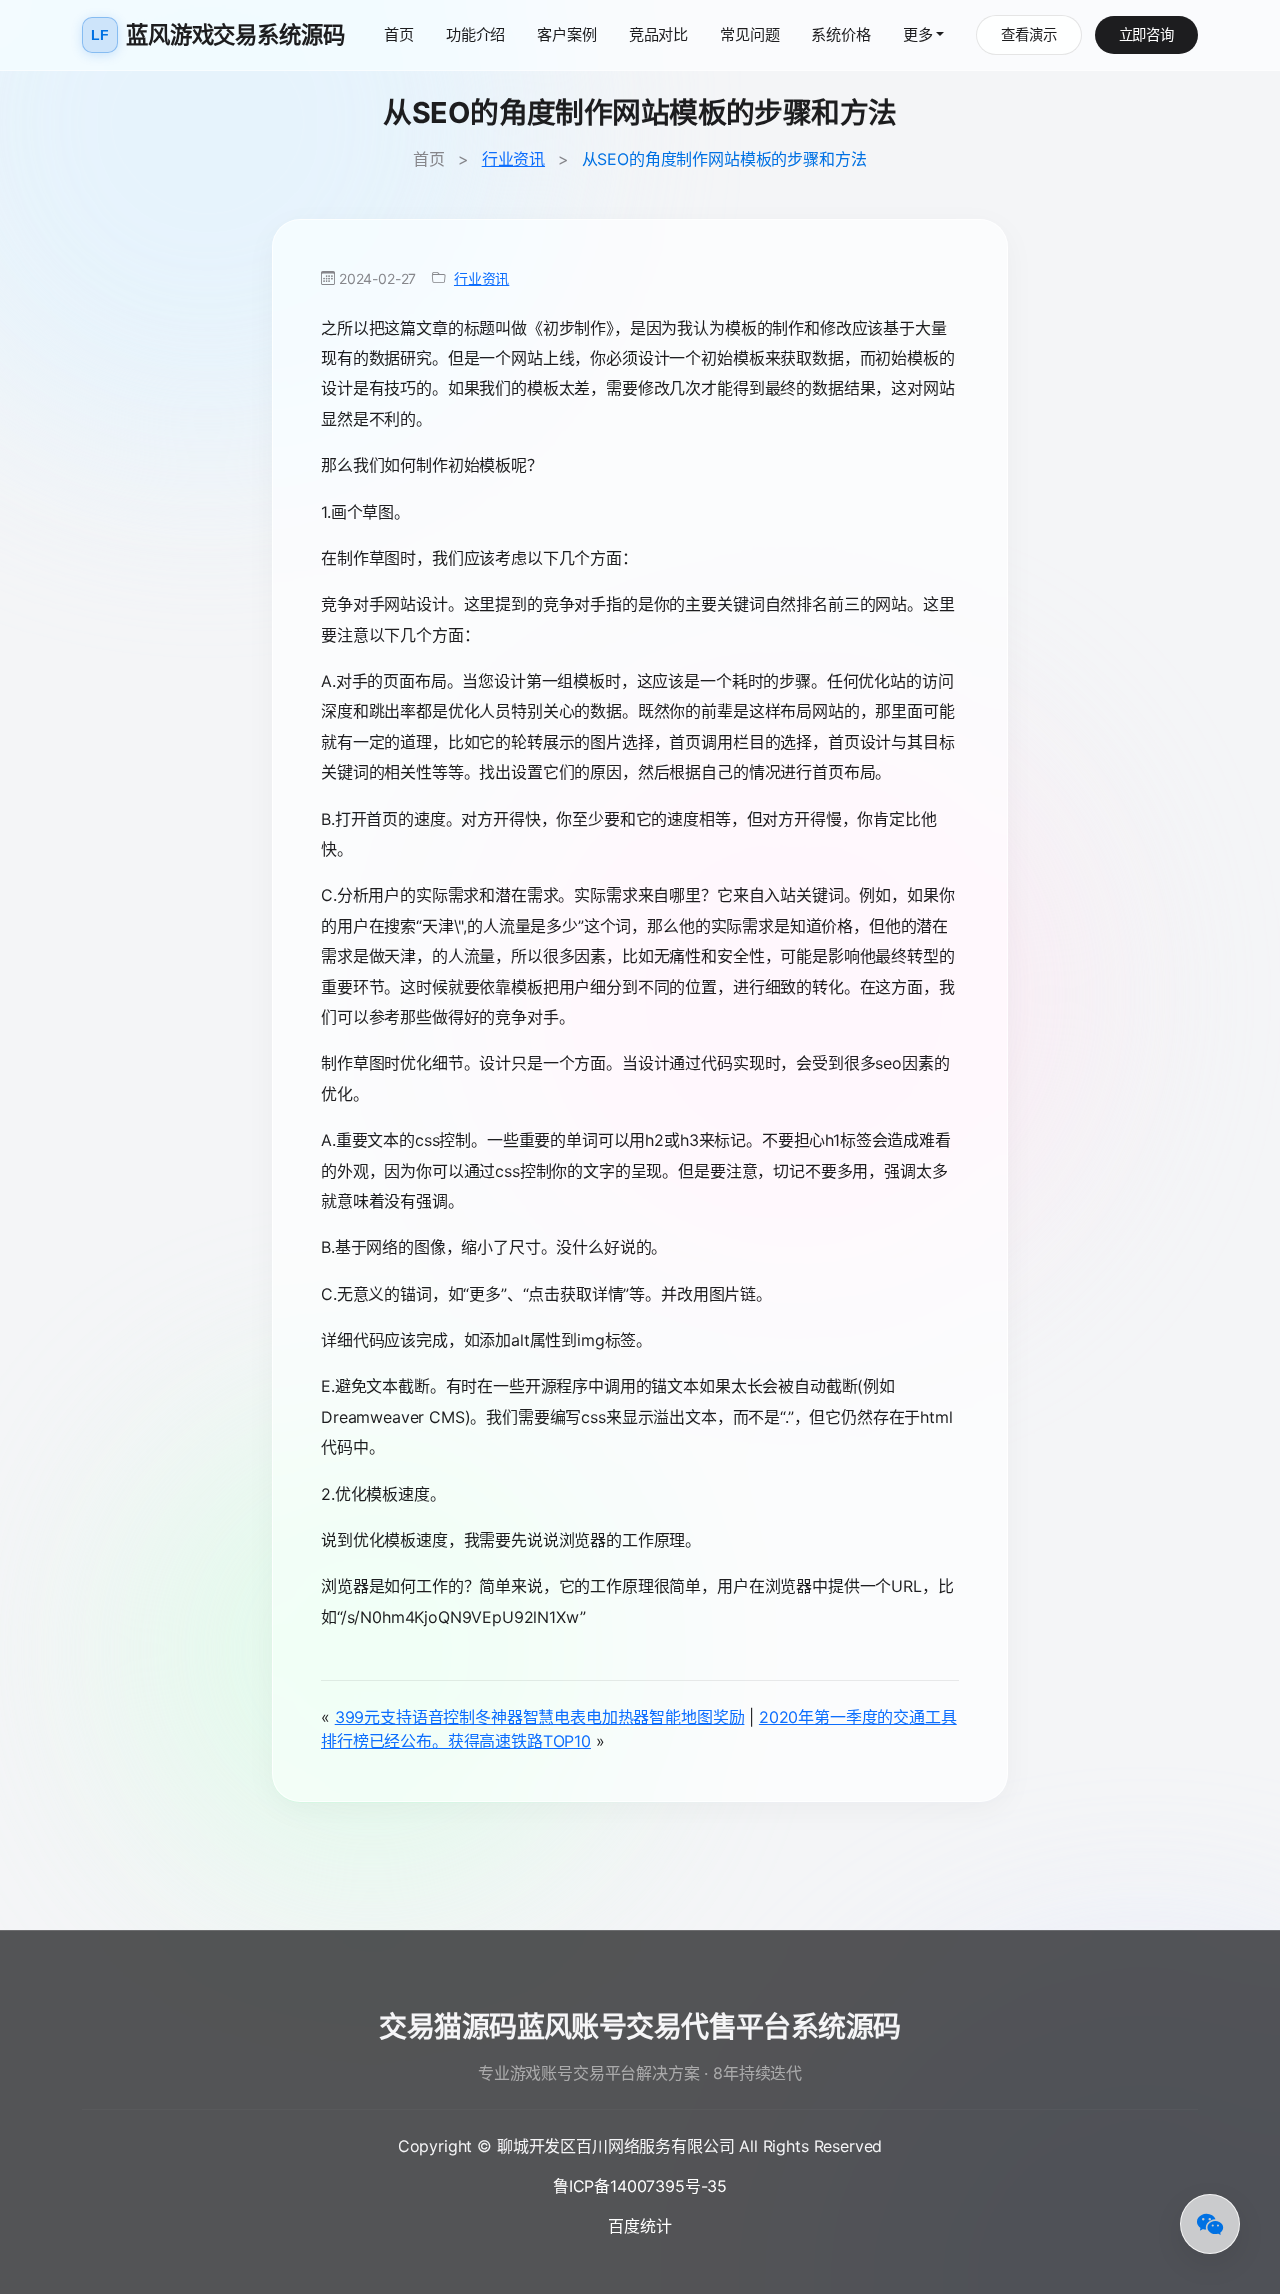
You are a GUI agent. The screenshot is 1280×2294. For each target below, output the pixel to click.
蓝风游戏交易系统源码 (217, 34)
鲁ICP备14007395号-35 (640, 2186)
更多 (918, 34)
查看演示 (1028, 34)
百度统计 (639, 2226)
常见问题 (749, 34)
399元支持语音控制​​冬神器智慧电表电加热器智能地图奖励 (540, 1717)
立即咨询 (1146, 34)
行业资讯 (513, 159)
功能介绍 (475, 34)
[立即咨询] (1210, 2224)
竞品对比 (658, 34)
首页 (399, 34)
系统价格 (840, 34)
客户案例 (566, 34)
